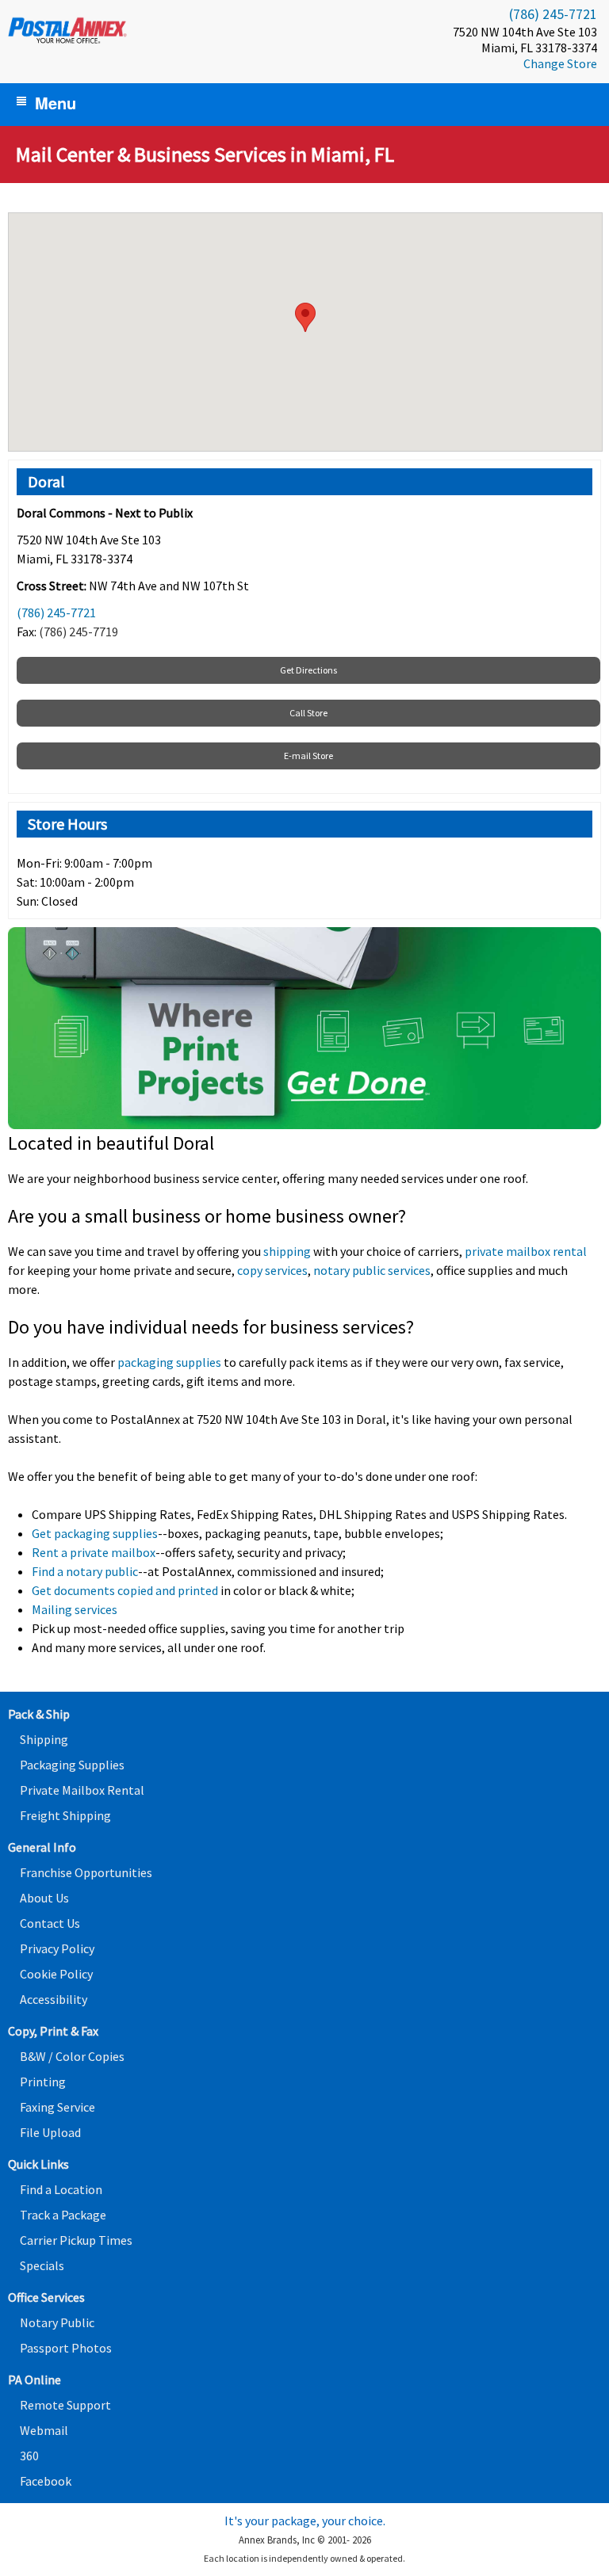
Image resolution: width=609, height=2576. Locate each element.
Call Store (308, 713)
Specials (42, 2265)
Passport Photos (66, 2348)
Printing (43, 2082)
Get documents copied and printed (125, 1590)
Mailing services (75, 1609)
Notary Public (57, 2322)
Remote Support (65, 2405)
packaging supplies (169, 1362)
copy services (272, 1270)
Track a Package (63, 2215)
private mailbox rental (526, 1251)
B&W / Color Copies (72, 2056)
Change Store (560, 63)
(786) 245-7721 (553, 14)
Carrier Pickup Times (76, 2240)
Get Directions (308, 670)
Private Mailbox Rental (82, 1790)
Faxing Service (57, 2107)
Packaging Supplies (72, 1765)
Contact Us (50, 1923)
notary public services (372, 1270)
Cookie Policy (56, 1974)
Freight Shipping (65, 1815)
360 (29, 2456)
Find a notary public (85, 1571)
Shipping (44, 1739)
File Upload (50, 2132)
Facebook (46, 2481)
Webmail (44, 2430)
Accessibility (54, 1999)
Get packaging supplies (95, 1533)
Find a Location (61, 2189)
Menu (56, 103)
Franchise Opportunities (86, 1872)
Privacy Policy (57, 1948)
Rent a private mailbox (94, 1552)
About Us (44, 1898)
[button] (305, 317)
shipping (287, 1251)
